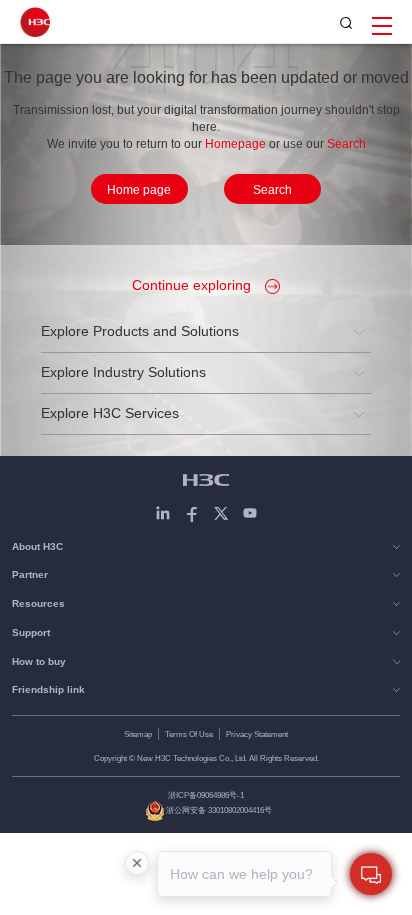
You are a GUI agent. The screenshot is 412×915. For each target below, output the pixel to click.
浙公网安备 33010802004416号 (219, 810)
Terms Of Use (189, 734)
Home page (139, 190)
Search (272, 190)
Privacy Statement (257, 734)
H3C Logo (35, 22)
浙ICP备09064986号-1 (206, 795)
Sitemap (138, 734)
